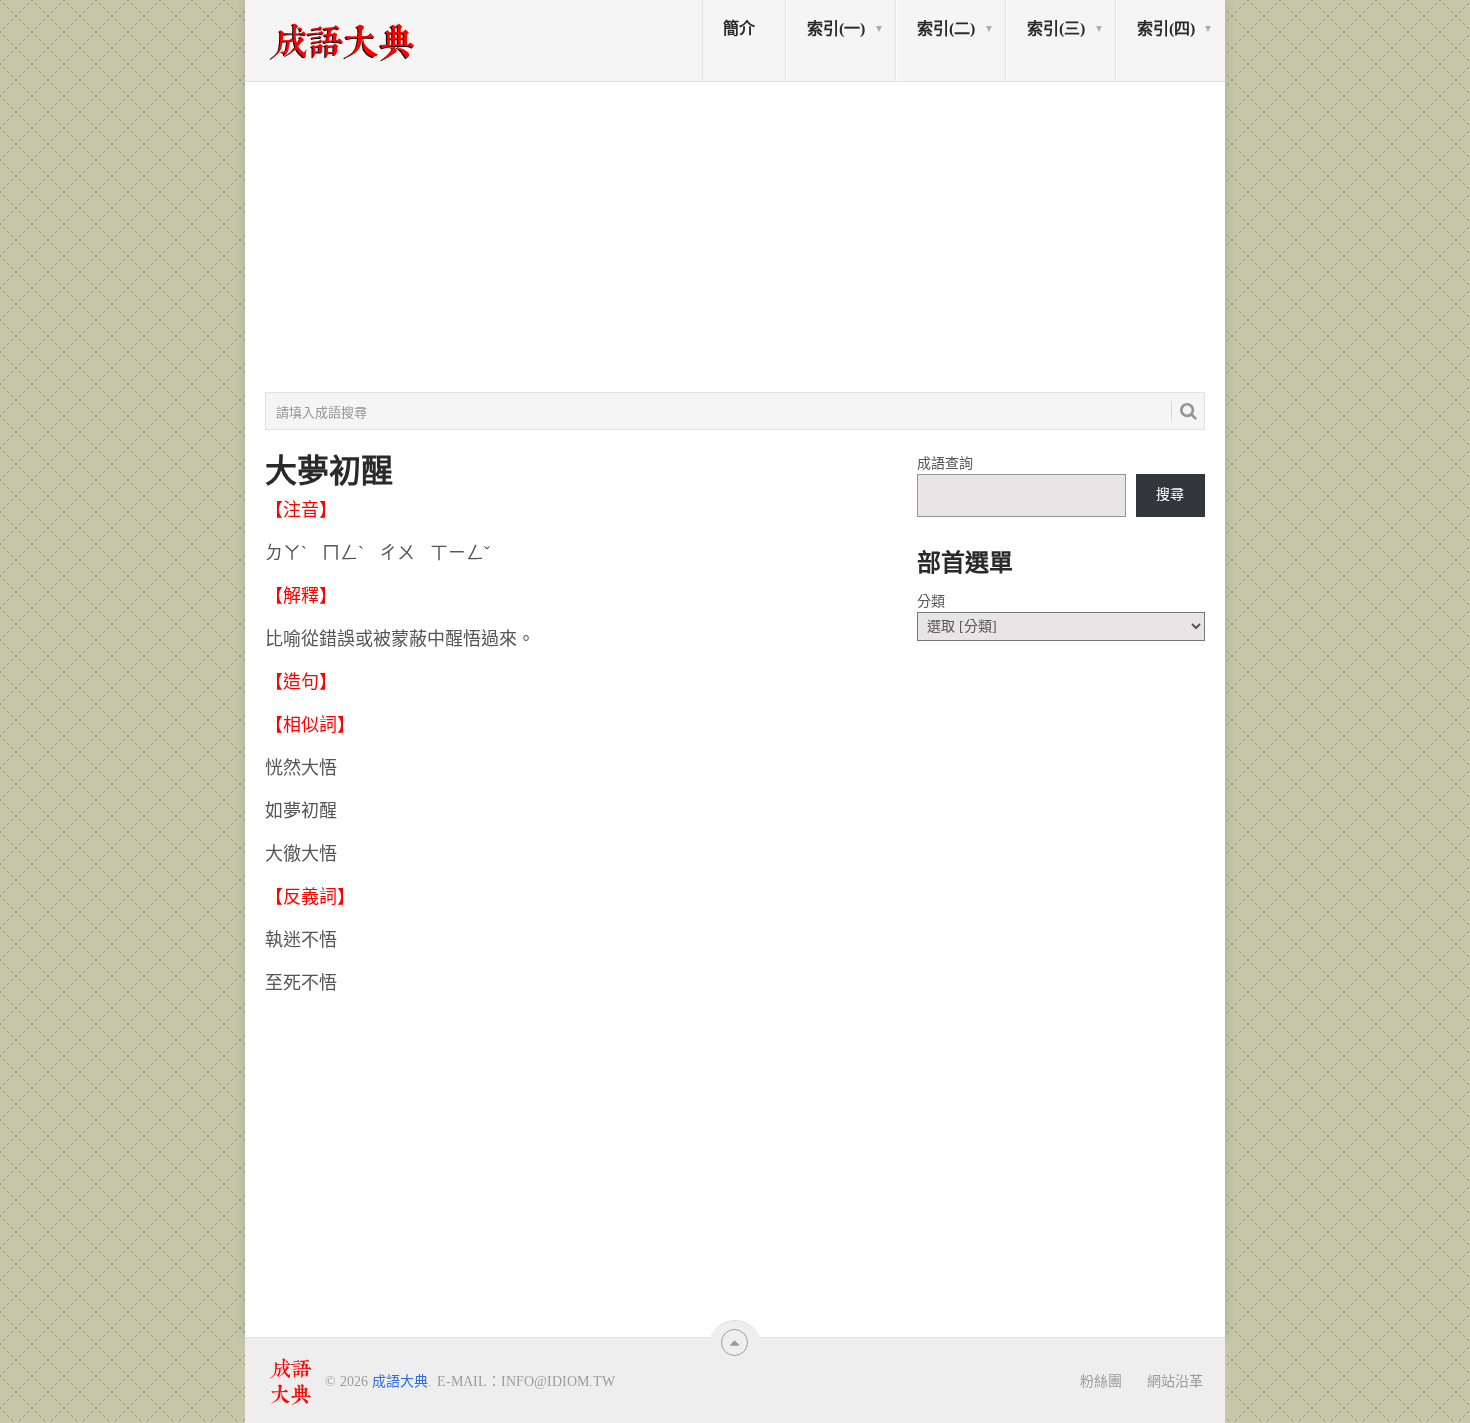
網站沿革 (1175, 1381)
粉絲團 (1101, 1381)
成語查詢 (945, 463)
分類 (931, 601)
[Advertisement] (735, 237)
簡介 (739, 28)
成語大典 (400, 1381)
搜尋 (1170, 494)
